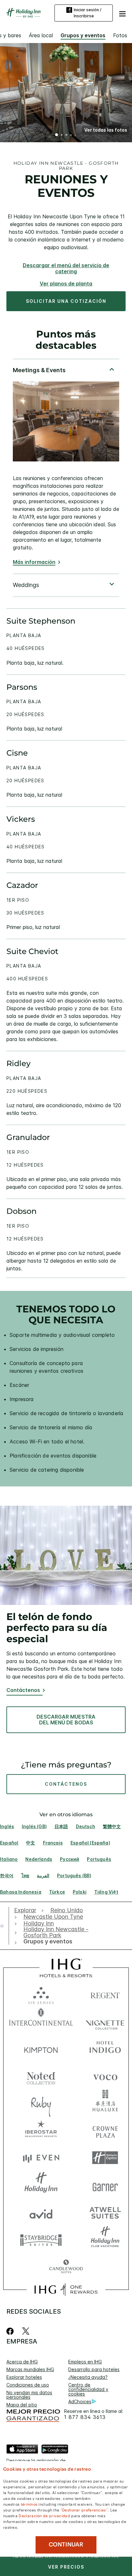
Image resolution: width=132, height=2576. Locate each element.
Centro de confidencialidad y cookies (88, 2389)
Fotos (120, 35)
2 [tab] (62, 136)
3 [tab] (66, 136)
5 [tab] (76, 135)
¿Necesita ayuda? (88, 2377)
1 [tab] (57, 136)
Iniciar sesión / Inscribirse (87, 13)
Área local (41, 35)
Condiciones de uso (28, 2385)
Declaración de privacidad (44, 2515)
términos (29, 2504)
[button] (122, 13)
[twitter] (26, 2331)
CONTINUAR (66, 2545)
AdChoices (80, 2401)
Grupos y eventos (83, 35)
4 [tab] (71, 136)
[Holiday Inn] (24, 13)
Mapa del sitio (22, 2405)
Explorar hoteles (24, 2377)
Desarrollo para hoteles (94, 2369)
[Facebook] (11, 2331)
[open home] (4, 1926)
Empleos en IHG (85, 2362)
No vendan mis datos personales (29, 2395)
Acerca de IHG (22, 2362)
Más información (34, 562)
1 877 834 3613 (85, 2417)
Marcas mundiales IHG (30, 2369)
